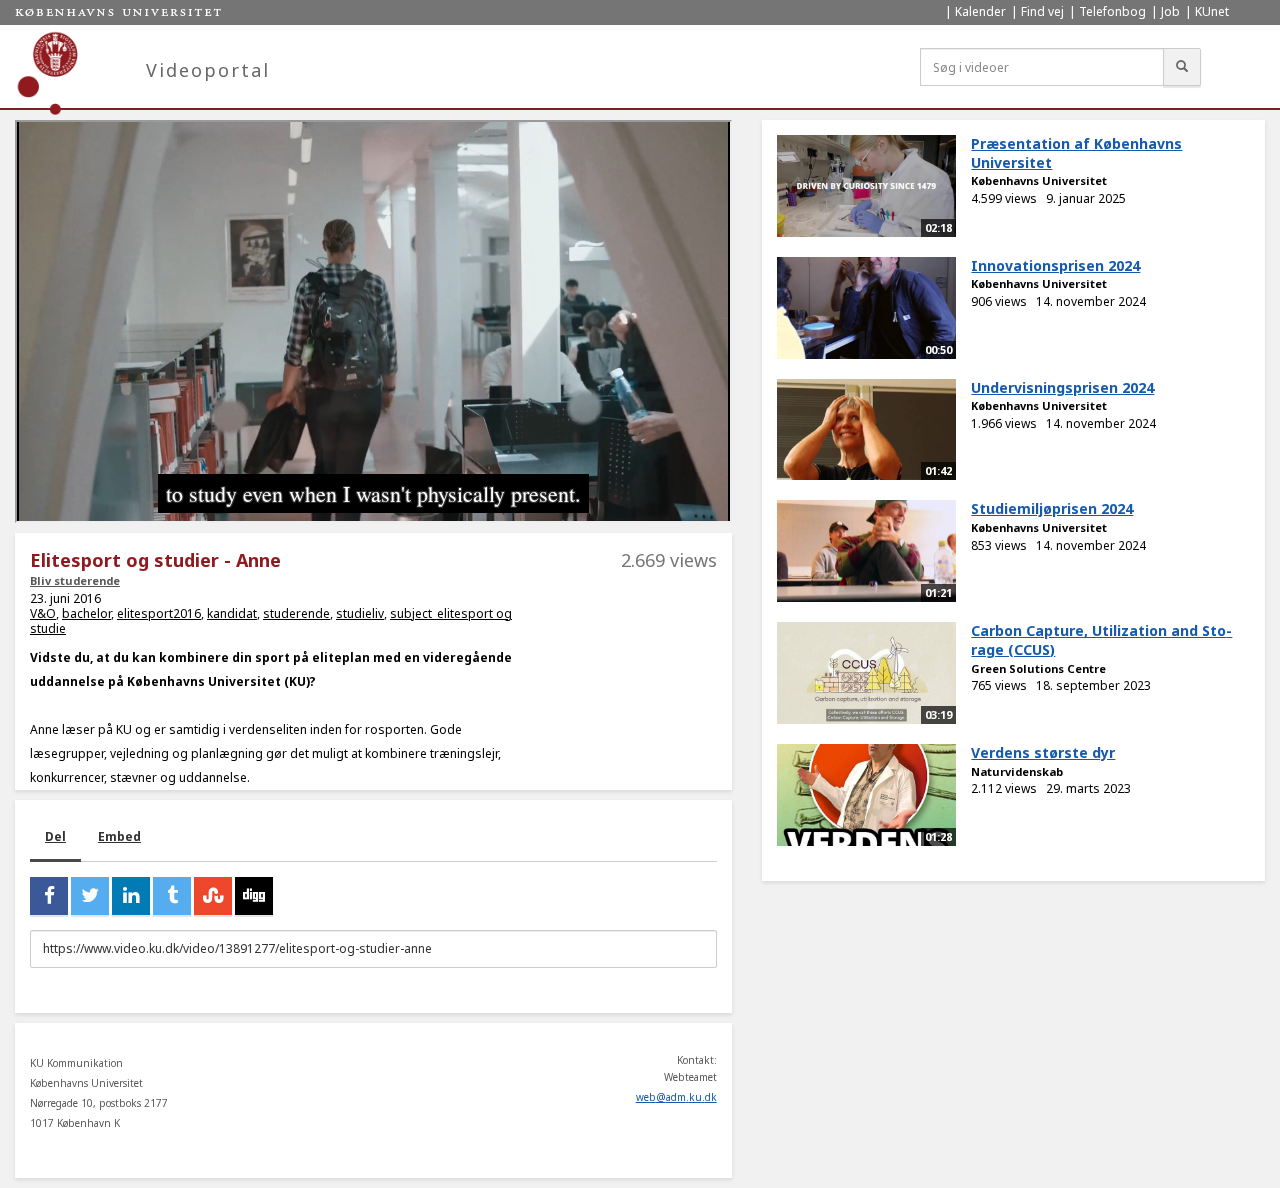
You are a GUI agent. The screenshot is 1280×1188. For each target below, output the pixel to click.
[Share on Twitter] (90, 896)
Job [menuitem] (1170, 11)
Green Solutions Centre (1038, 668)
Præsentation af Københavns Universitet (1076, 153)
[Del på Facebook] (49, 896)
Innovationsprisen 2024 (1055, 265)
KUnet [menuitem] (1212, 11)
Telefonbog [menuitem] (1112, 11)
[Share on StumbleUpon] (213, 896)
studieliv (360, 613)
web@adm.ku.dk (676, 1097)
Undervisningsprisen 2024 (1062, 387)
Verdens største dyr (1043, 752)
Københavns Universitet (1039, 180)
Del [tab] (55, 836)
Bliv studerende (75, 580)
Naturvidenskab (1017, 771)
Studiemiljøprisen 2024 (1052, 508)
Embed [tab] (119, 836)
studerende (296, 613)
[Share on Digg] (254, 896)
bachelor (86, 613)
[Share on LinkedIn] (131, 896)
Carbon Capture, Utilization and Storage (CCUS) (1101, 640)
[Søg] (1182, 67)
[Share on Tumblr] (172, 896)
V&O (43, 613)
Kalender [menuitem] (980, 11)
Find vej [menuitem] (1042, 11)
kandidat (232, 613)
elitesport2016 (159, 613)
